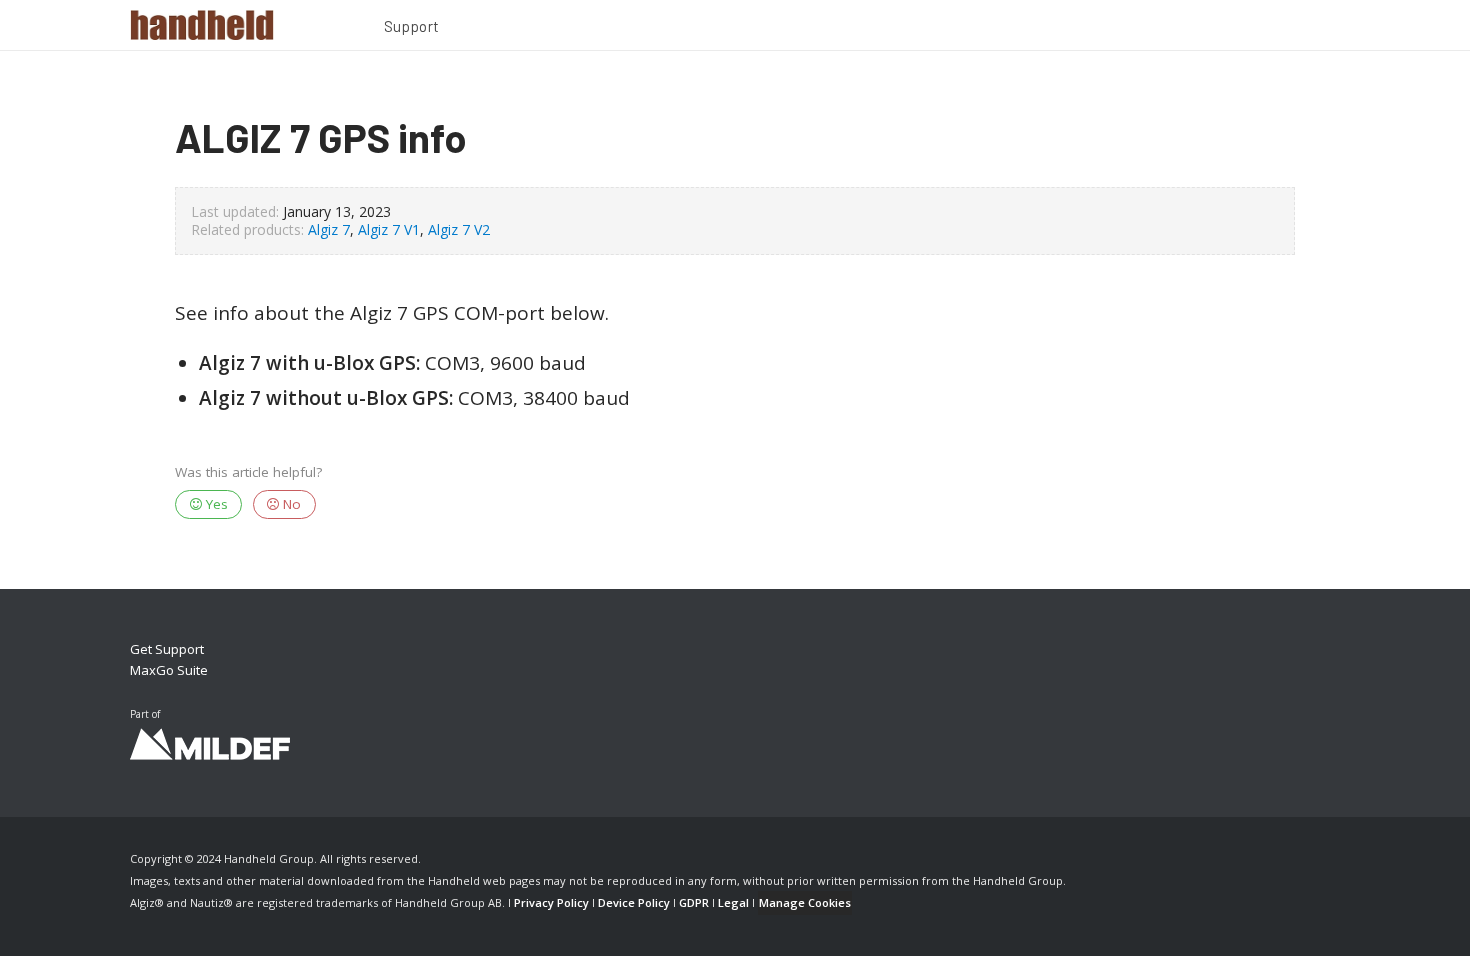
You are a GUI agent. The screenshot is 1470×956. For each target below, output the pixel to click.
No (290, 504)
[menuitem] (412, 29)
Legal (733, 902)
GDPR (694, 902)
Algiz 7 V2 (459, 229)
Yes (215, 504)
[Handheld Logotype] (202, 25)
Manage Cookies (805, 902)
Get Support (167, 649)
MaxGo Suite (169, 670)
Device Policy (634, 902)
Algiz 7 (329, 229)
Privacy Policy (551, 902)
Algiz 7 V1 (389, 229)
